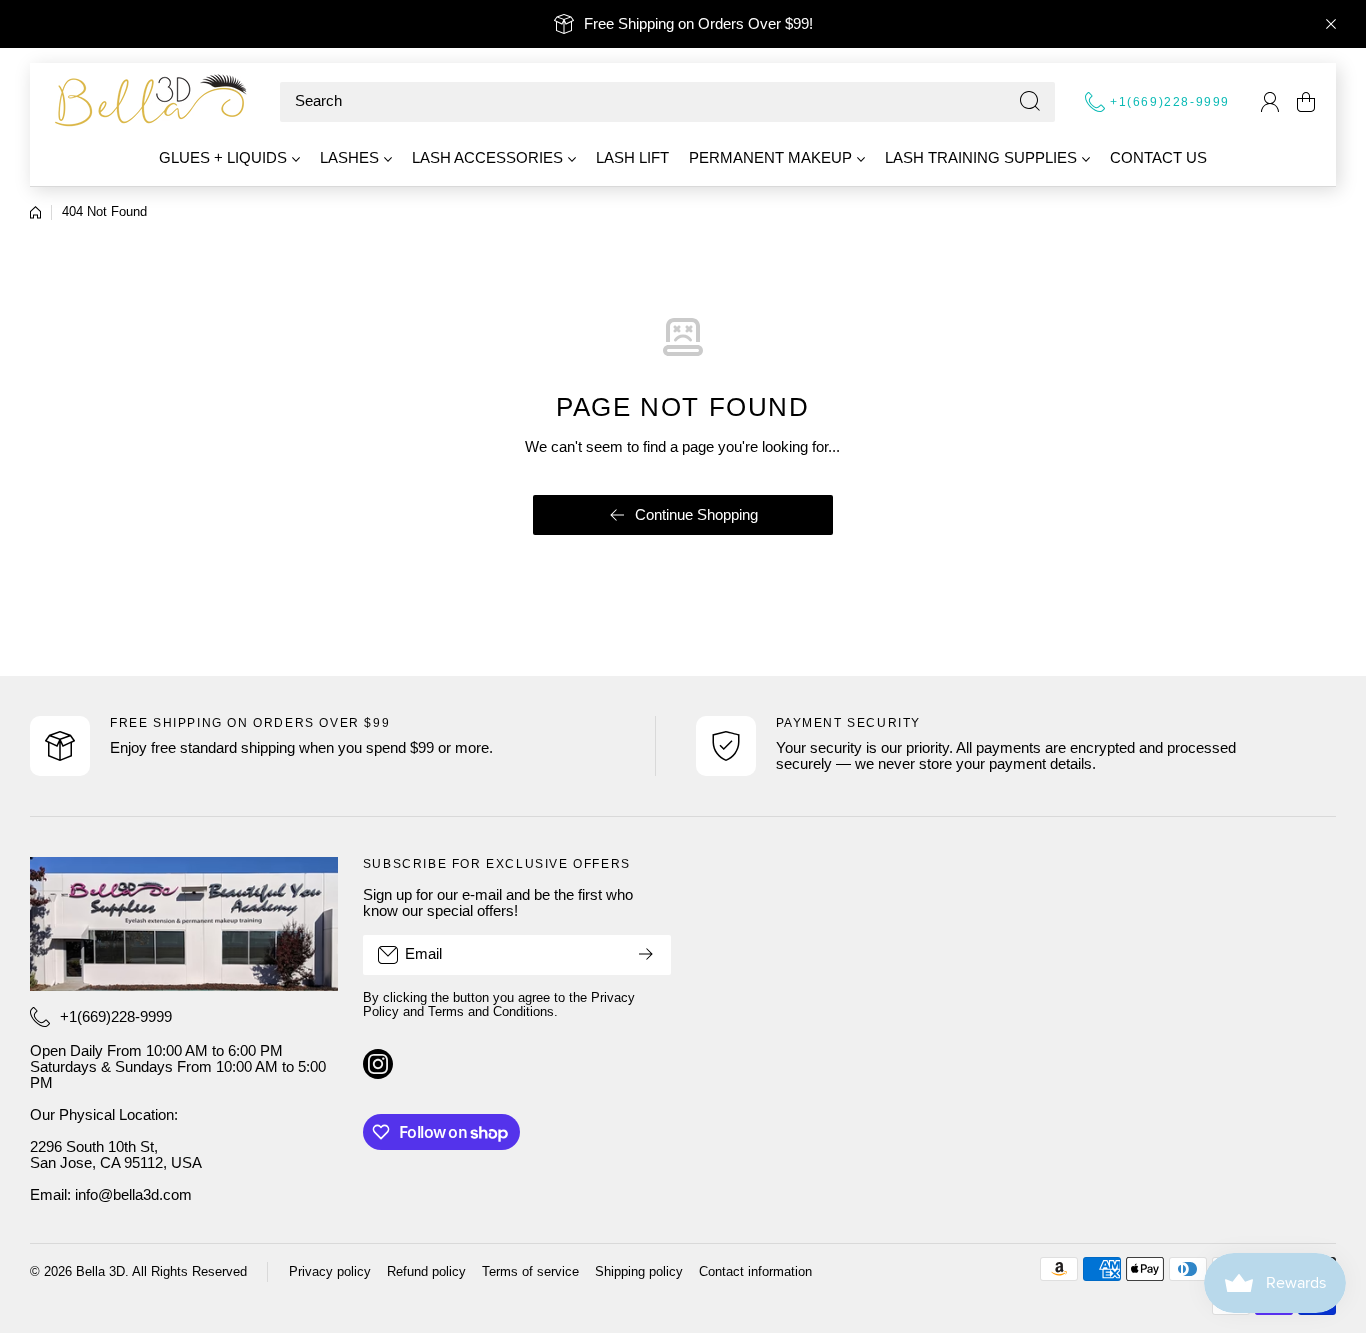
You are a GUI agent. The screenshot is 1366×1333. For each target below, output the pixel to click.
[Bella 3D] (150, 101)
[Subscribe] (646, 955)
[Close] (1331, 24)
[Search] (1030, 102)
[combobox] (667, 102)
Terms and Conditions (491, 1012)
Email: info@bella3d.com (111, 1195)
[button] (1306, 102)
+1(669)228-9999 (1170, 102)
